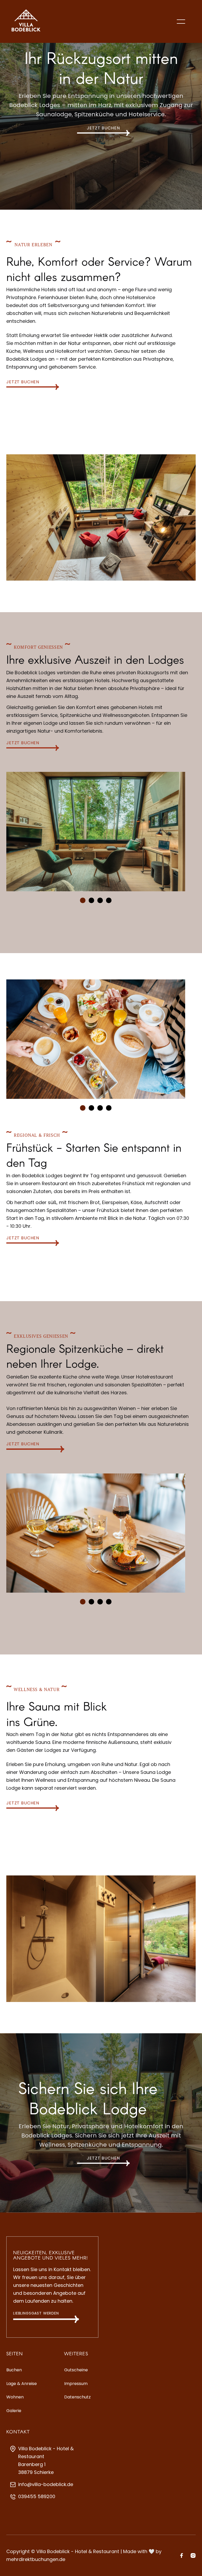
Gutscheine (76, 2370)
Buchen (14, 2370)
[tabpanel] (96, 831)
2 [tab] (93, 902)
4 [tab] (111, 902)
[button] (186, 22)
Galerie (14, 2411)
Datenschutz (77, 2397)
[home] (26, 21)
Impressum (76, 2384)
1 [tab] (85, 902)
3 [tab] (102, 902)
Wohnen (15, 2397)
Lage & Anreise (22, 2384)
